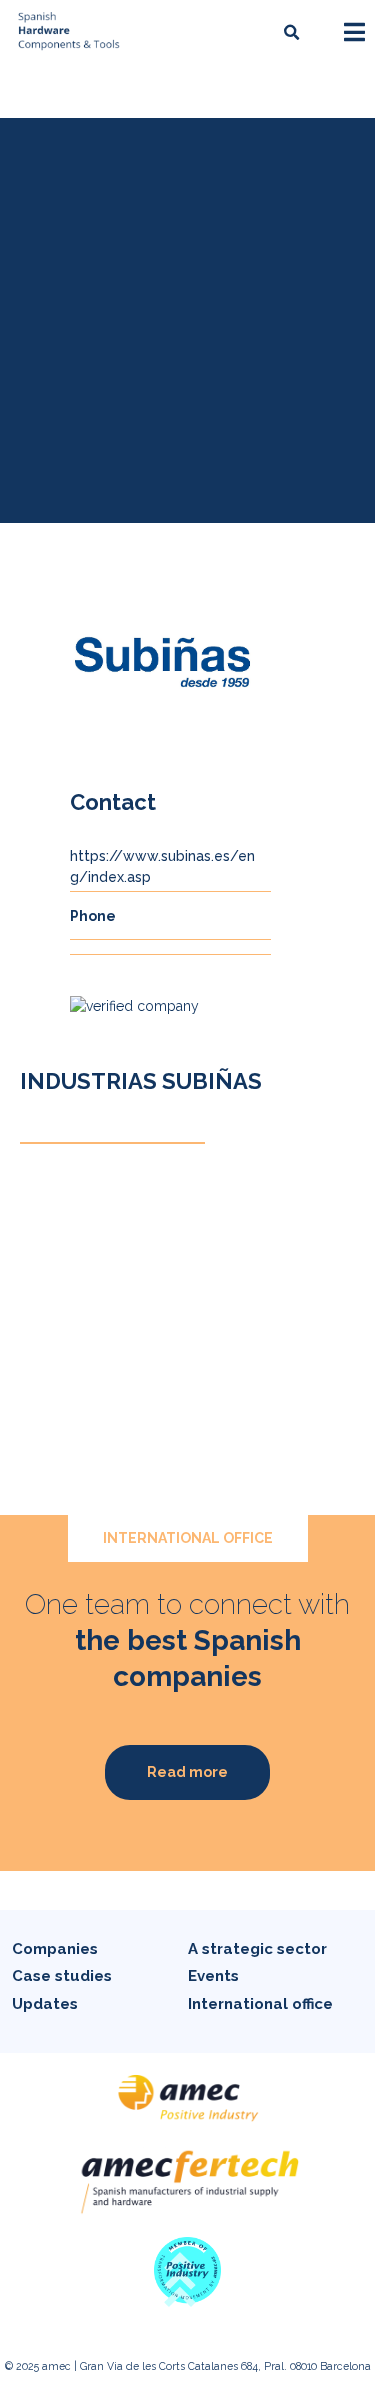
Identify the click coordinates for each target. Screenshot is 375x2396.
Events (213, 1976)
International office (260, 2004)
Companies (55, 1949)
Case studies (62, 1976)
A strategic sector (257, 1949)
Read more (187, 1772)
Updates (45, 2004)
